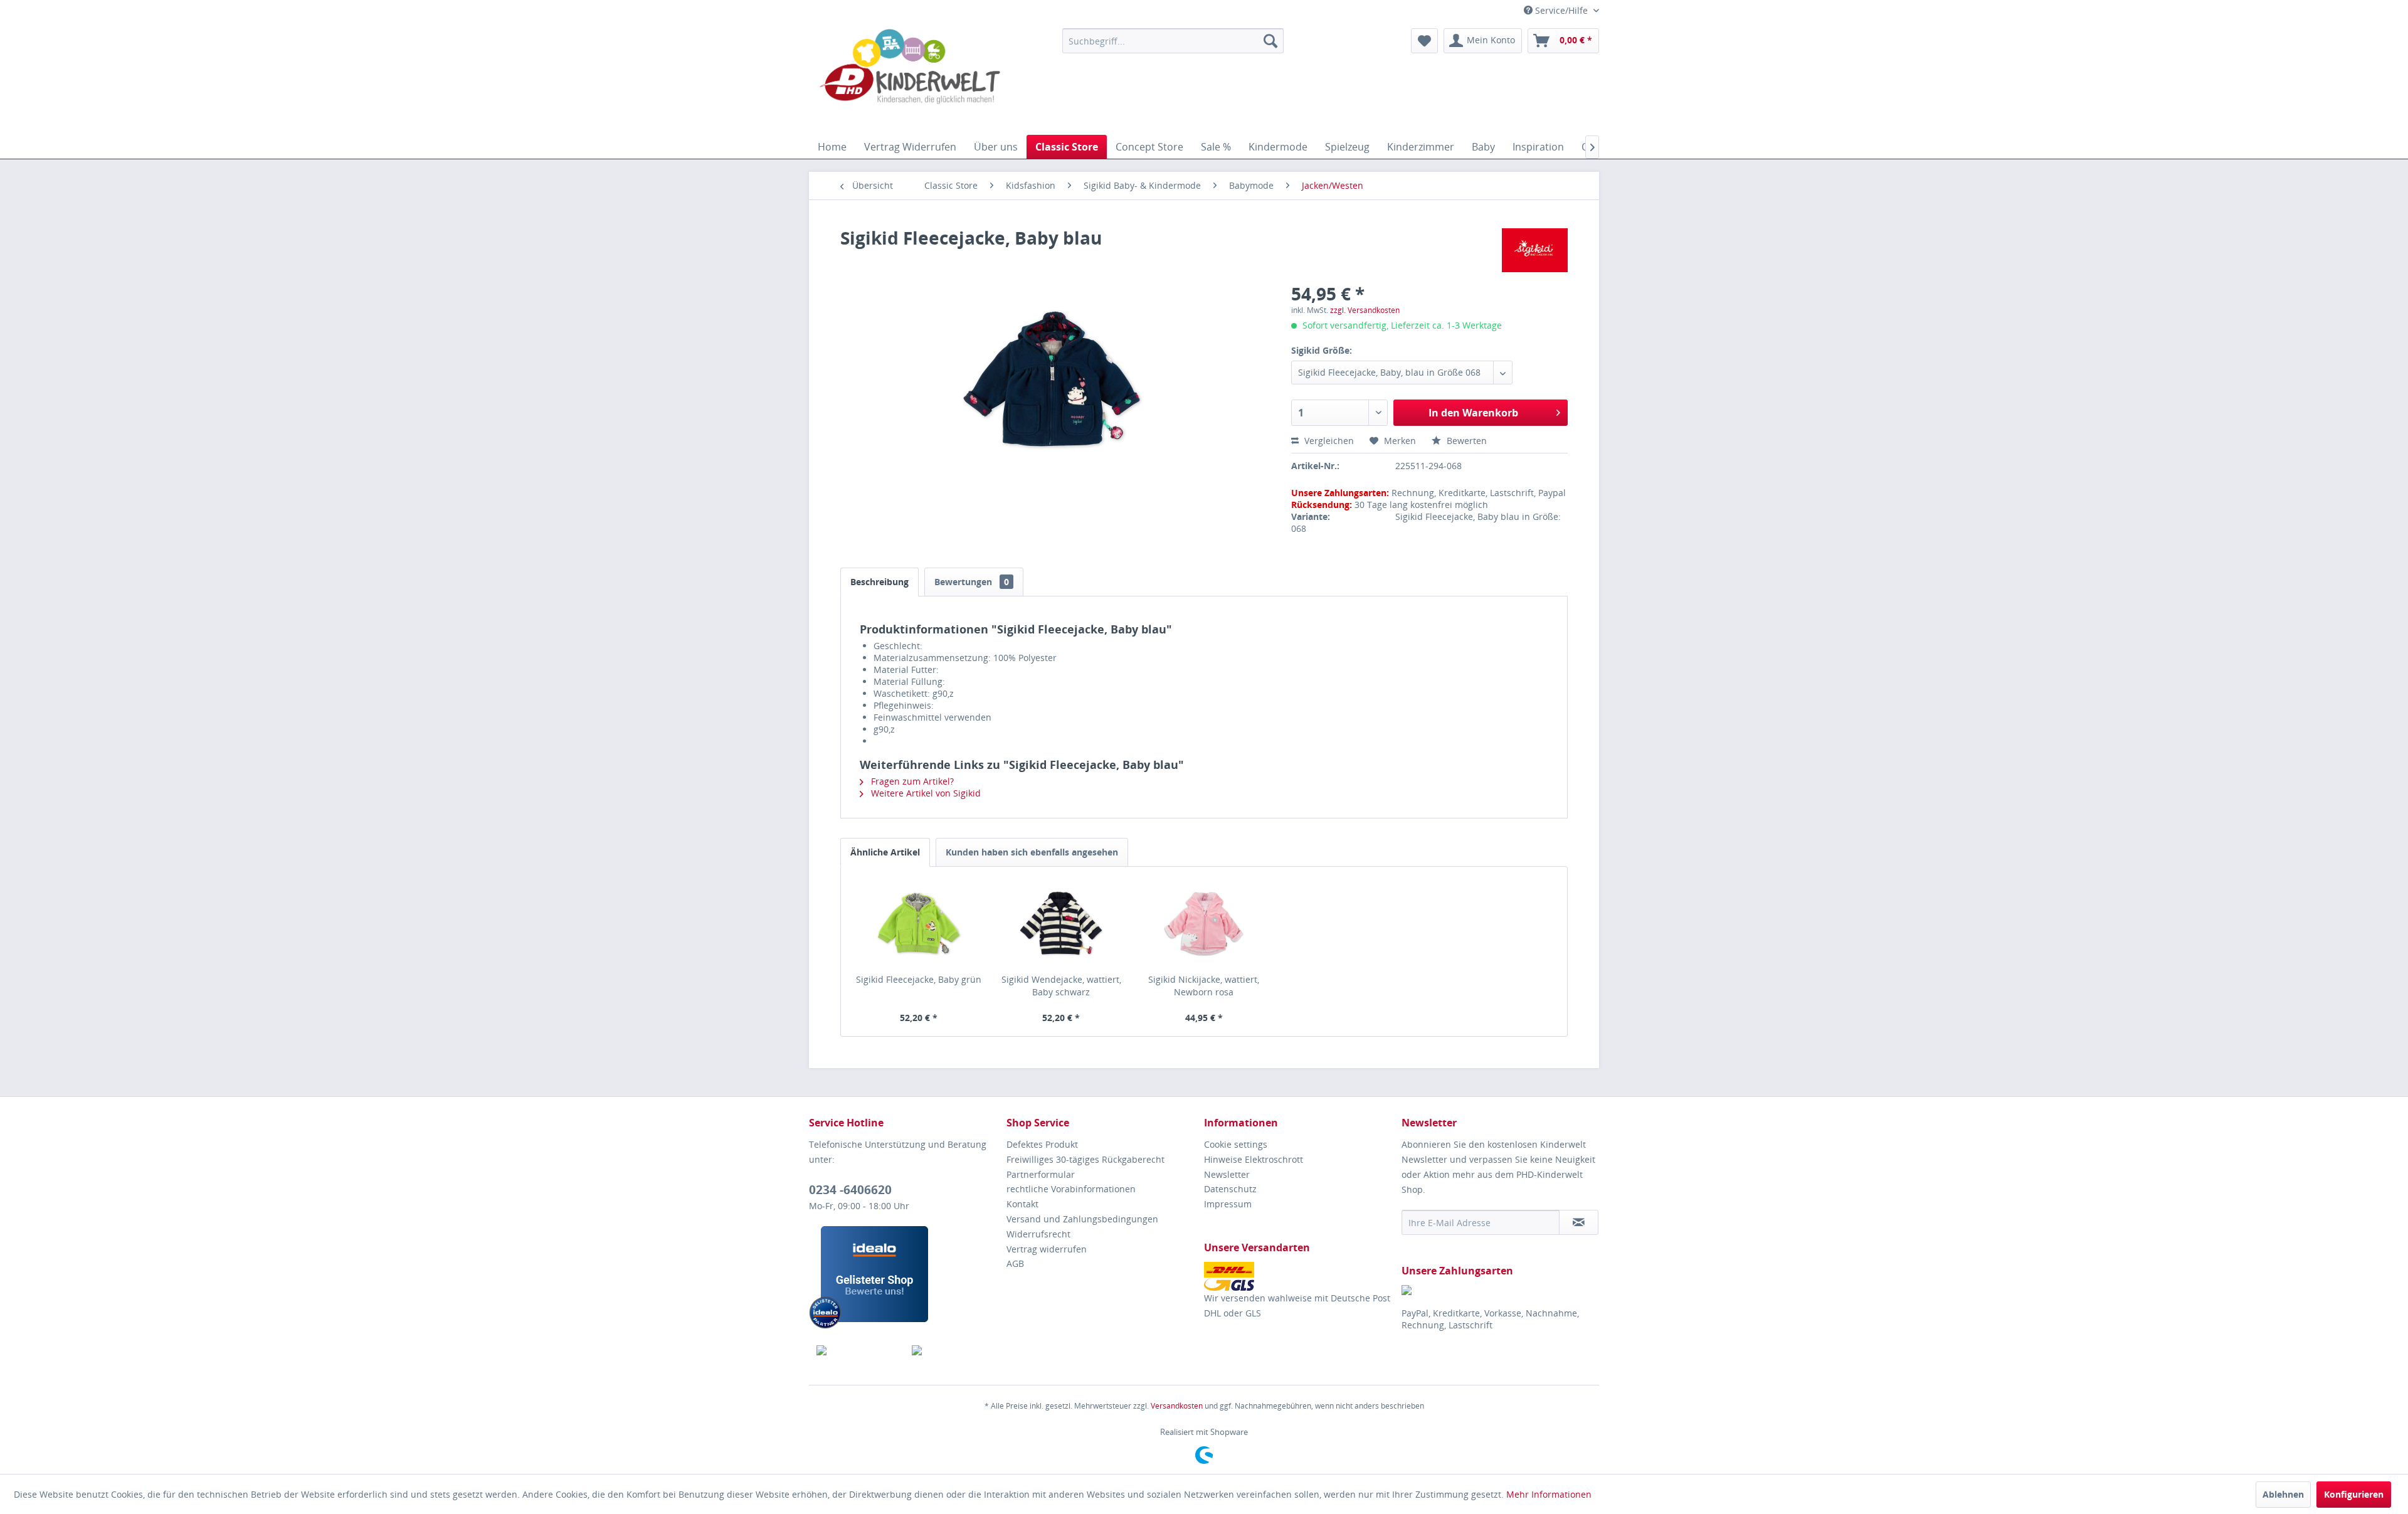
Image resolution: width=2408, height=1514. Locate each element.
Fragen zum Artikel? (911, 781)
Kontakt (1022, 1204)
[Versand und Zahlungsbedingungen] (1300, 1276)
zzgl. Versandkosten (1365, 310)
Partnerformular (1041, 1174)
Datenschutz (1230, 1189)
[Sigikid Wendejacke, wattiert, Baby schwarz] (1062, 923)
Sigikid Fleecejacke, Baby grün (919, 979)
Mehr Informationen (1549, 1494)
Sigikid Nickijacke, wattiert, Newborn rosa (1204, 986)
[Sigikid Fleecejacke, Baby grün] (919, 923)
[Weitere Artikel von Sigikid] (1535, 250)
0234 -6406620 (850, 1190)
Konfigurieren (2354, 1494)
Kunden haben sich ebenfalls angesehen (1032, 852)
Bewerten (1465, 441)
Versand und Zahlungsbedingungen (1082, 1219)
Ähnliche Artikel (885, 852)
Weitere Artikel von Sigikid (925, 793)
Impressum (1228, 1204)
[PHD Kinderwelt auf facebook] (857, 1350)
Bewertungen (972, 582)
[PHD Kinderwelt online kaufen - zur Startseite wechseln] (910, 78)
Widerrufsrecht (1038, 1234)
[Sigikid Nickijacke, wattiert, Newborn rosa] (1204, 923)
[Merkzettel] (1424, 41)
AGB (1015, 1263)
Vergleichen (1328, 441)
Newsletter (1227, 1174)
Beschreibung (879, 582)
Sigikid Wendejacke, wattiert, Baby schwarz (1061, 986)
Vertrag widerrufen (1047, 1249)
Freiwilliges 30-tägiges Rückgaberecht (1085, 1159)
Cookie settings (1236, 1144)
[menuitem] (1173, 41)
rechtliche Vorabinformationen (1071, 1189)
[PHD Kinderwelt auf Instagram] (952, 1350)
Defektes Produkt (1042, 1144)
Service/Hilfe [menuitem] (1561, 10)
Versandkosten (1177, 1406)
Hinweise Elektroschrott (1254, 1159)
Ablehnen (2283, 1494)
